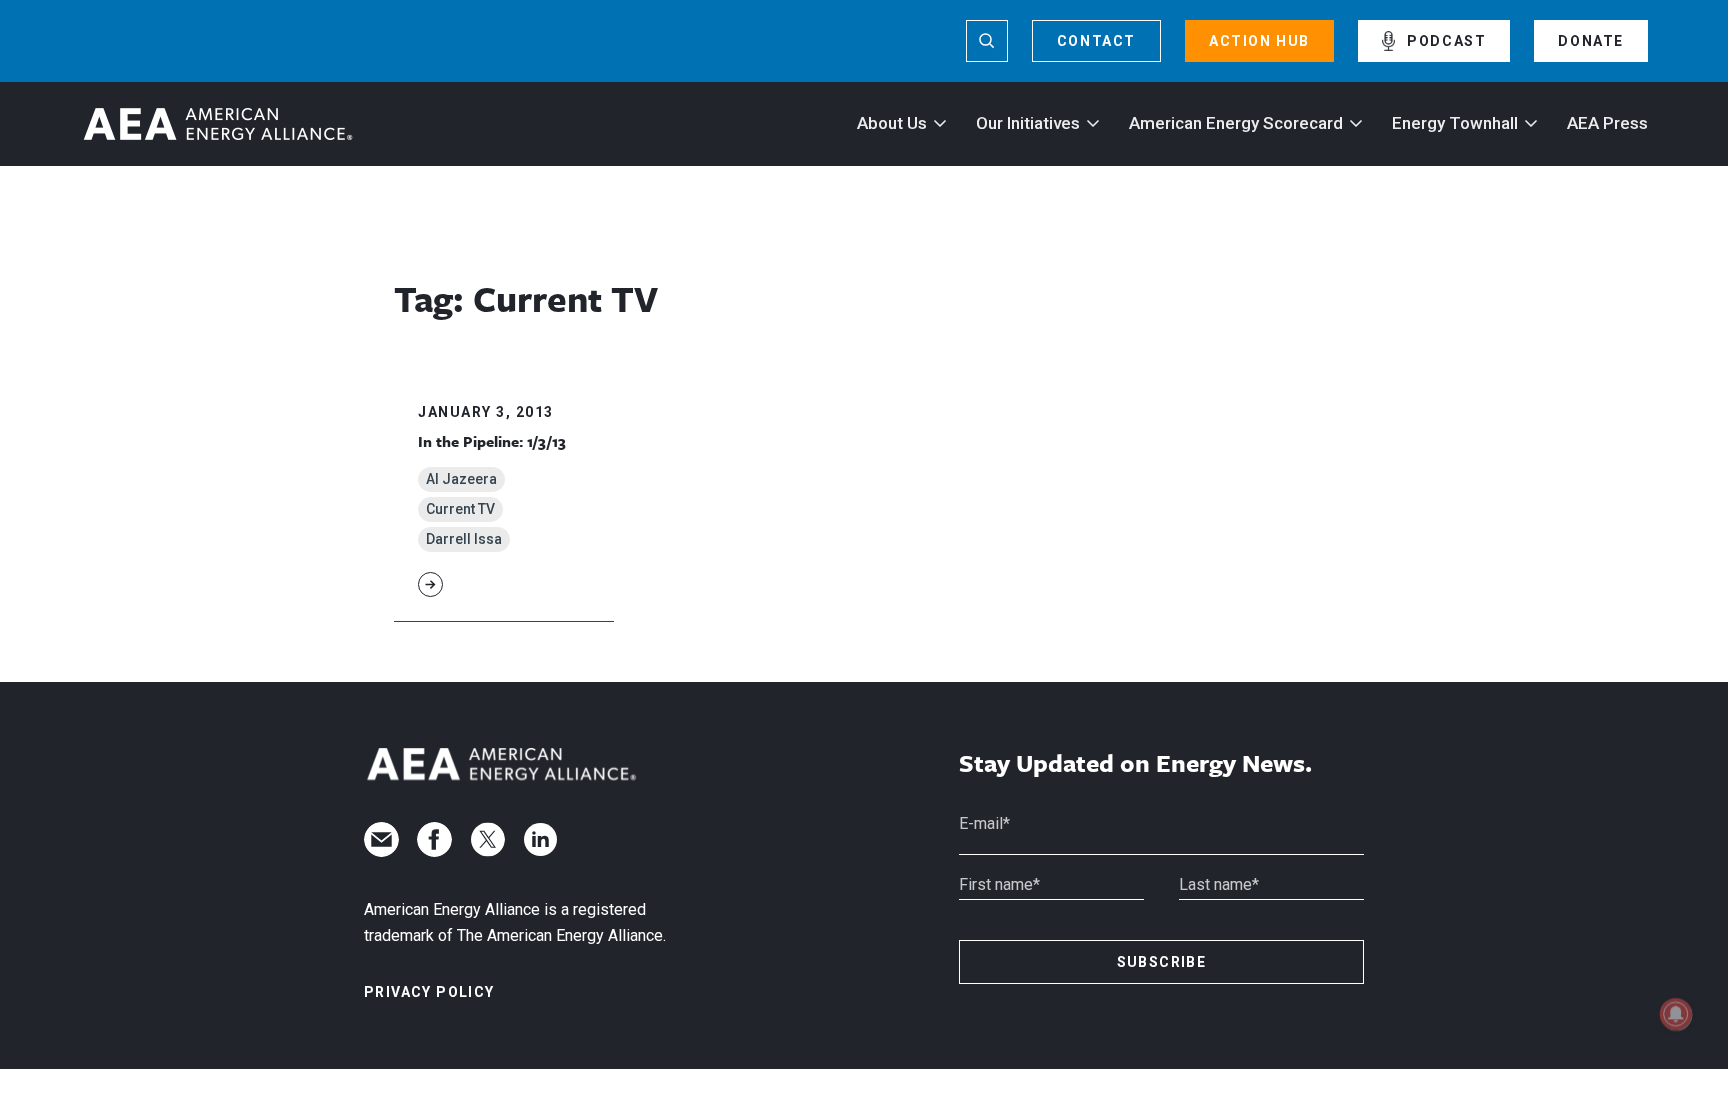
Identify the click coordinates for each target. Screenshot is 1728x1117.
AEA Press (1607, 123)
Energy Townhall (1455, 123)
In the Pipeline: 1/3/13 (492, 441)
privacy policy (429, 992)
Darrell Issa (464, 539)
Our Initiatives (1028, 123)
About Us (892, 123)
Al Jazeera (461, 479)
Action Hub (1259, 41)
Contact (1096, 41)
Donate (1591, 41)
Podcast (1446, 41)
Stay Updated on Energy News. (1135, 763)
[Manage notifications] (1676, 1014)
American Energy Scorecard (1236, 123)
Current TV (460, 509)
